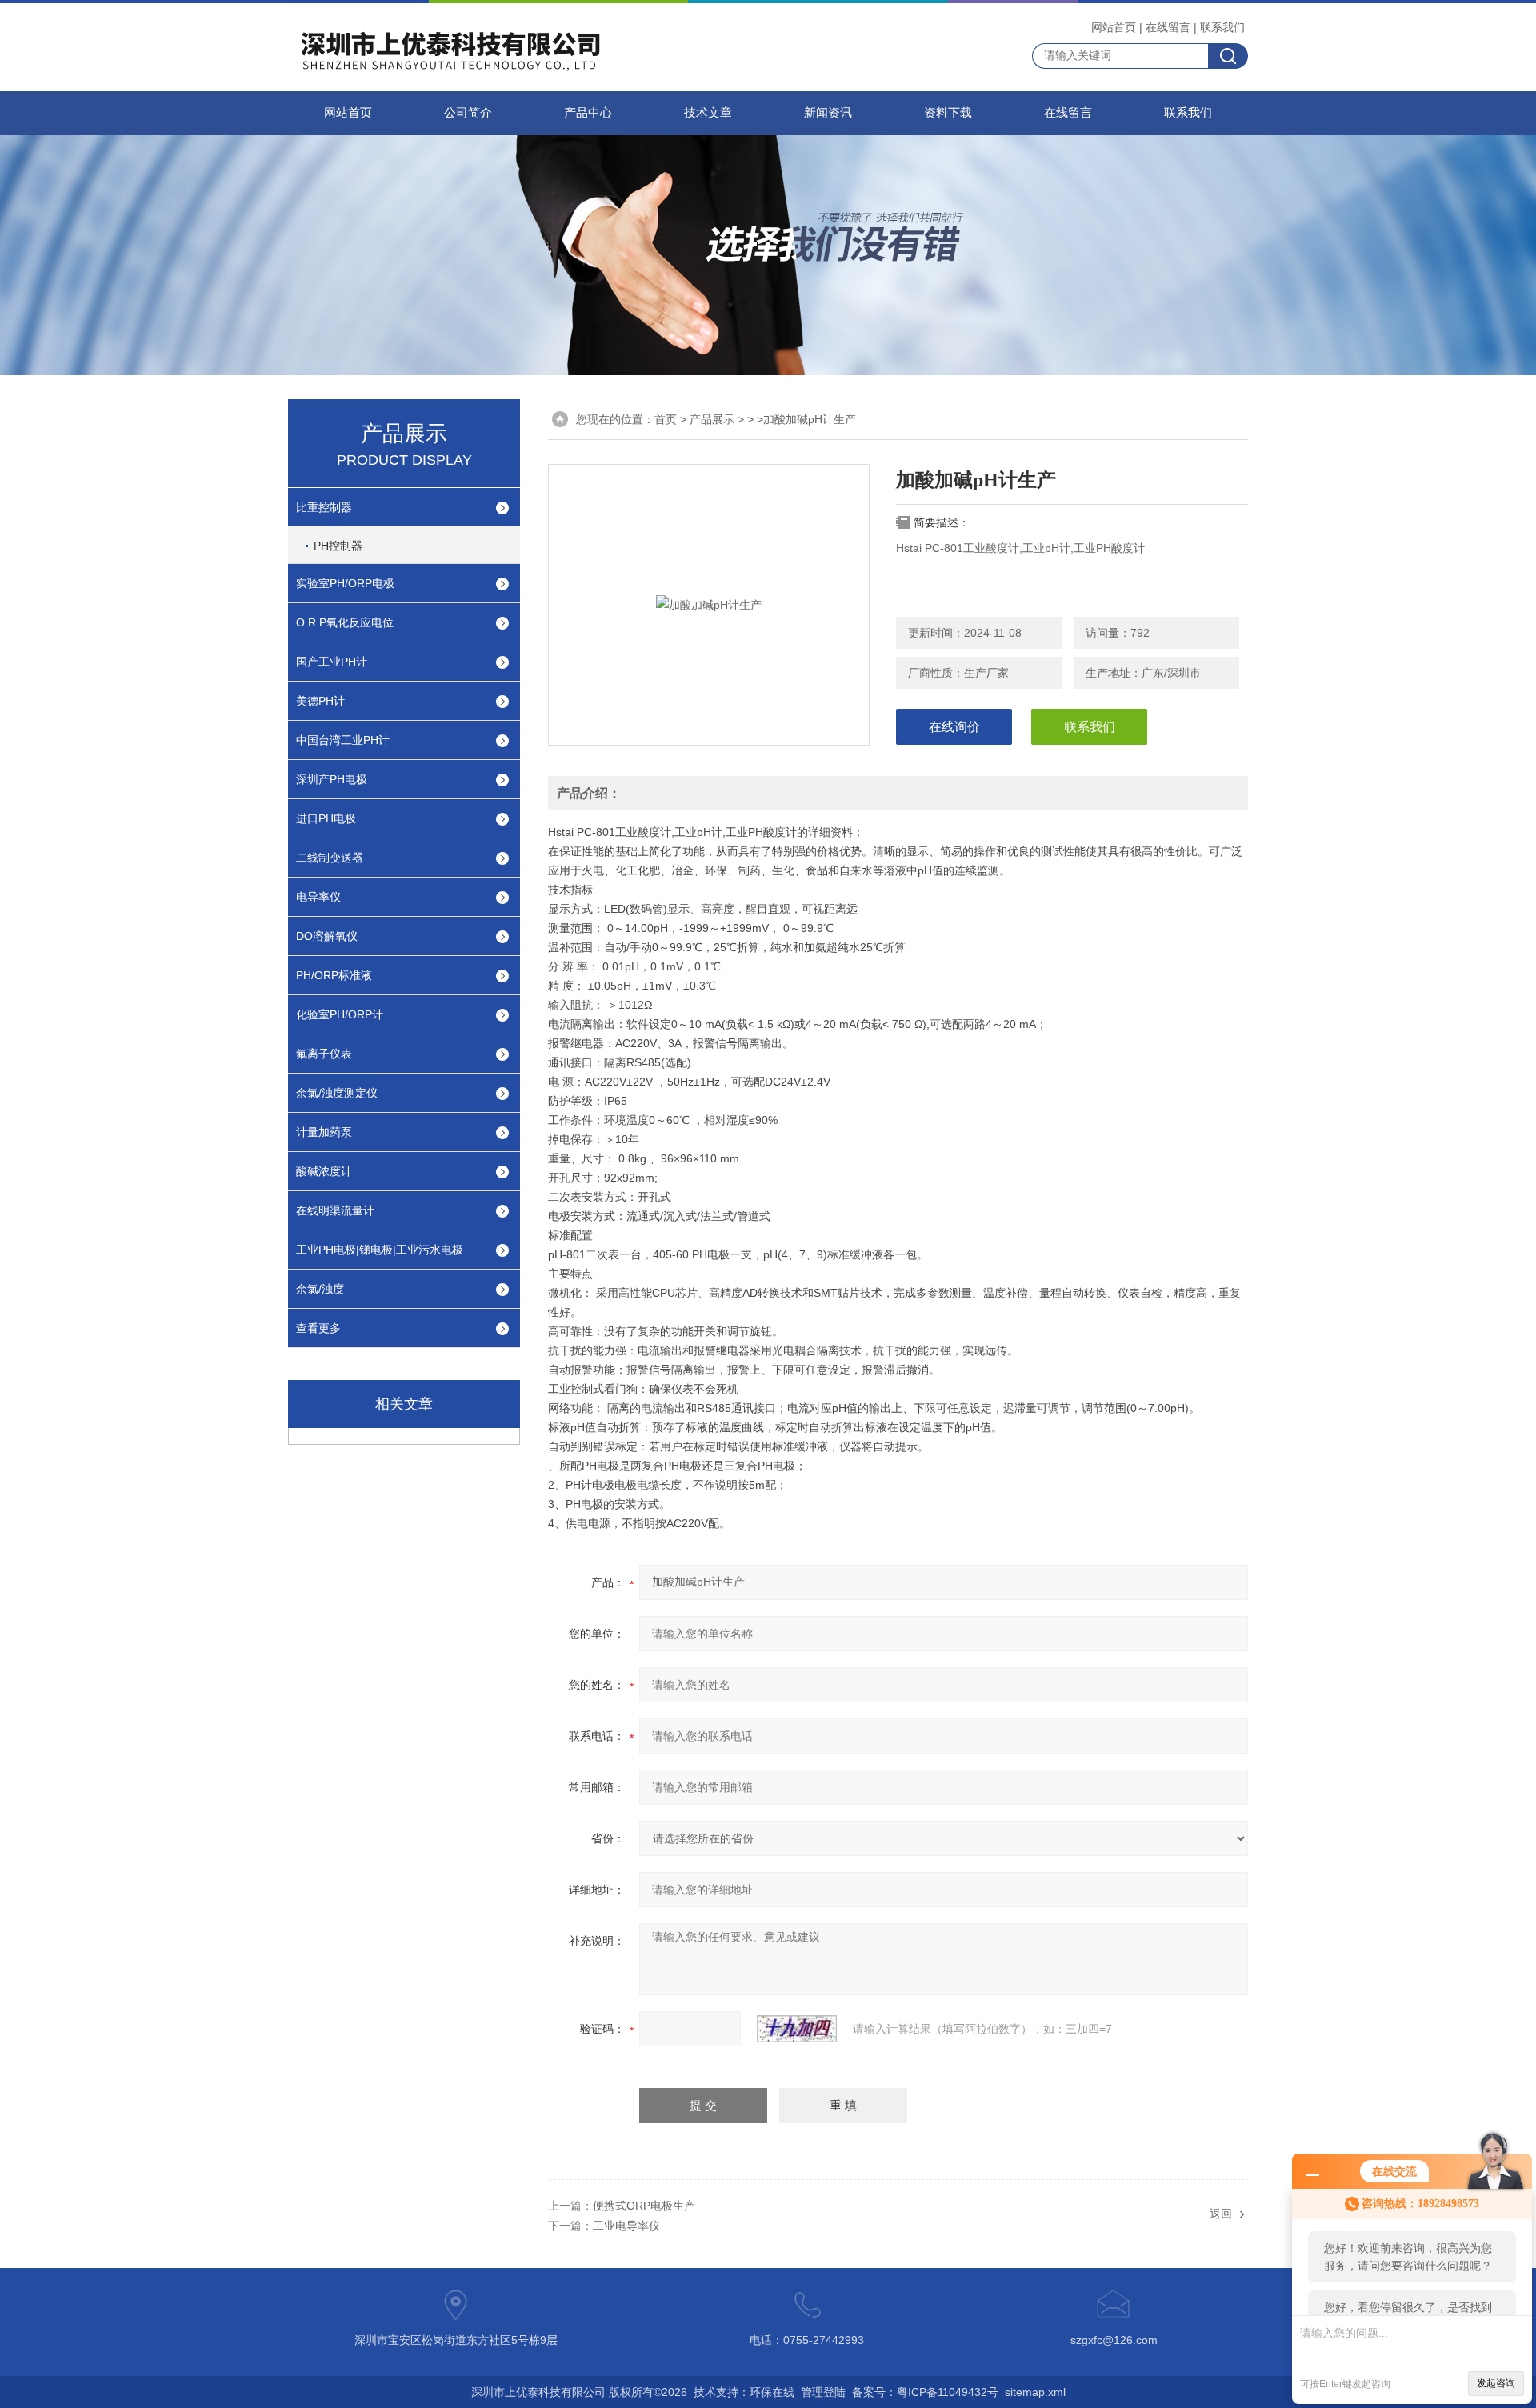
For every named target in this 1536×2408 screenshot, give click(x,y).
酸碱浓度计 (324, 1171)
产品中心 (588, 113)
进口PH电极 (326, 818)
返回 (1221, 2214)
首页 (666, 419)
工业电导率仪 (626, 2226)
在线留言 (1168, 27)
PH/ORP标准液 (334, 975)
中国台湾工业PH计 (343, 740)
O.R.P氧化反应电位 (345, 622)
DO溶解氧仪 (327, 936)
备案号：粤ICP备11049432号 (925, 2392)
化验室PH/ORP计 (340, 1014)
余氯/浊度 (320, 1289)
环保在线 (772, 2392)
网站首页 (1114, 27)
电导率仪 (318, 897)
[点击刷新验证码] (797, 2029)
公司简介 (468, 113)
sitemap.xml (1035, 2392)
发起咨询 (1496, 2383)
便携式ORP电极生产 (644, 2206)
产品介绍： (589, 793)
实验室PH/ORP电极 (345, 583)
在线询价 (954, 727)
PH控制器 (338, 546)
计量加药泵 (324, 1132)
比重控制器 (324, 507)
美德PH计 (320, 701)
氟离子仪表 (324, 1054)
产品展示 (712, 419)
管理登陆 (823, 2392)
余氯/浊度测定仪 (337, 1093)
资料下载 (948, 113)
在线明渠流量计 (335, 1210)
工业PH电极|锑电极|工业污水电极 (380, 1250)
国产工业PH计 (332, 662)
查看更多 (318, 1328)
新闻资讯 (828, 113)
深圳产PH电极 (332, 779)
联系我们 (1222, 27)
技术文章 (708, 113)
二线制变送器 (330, 858)
